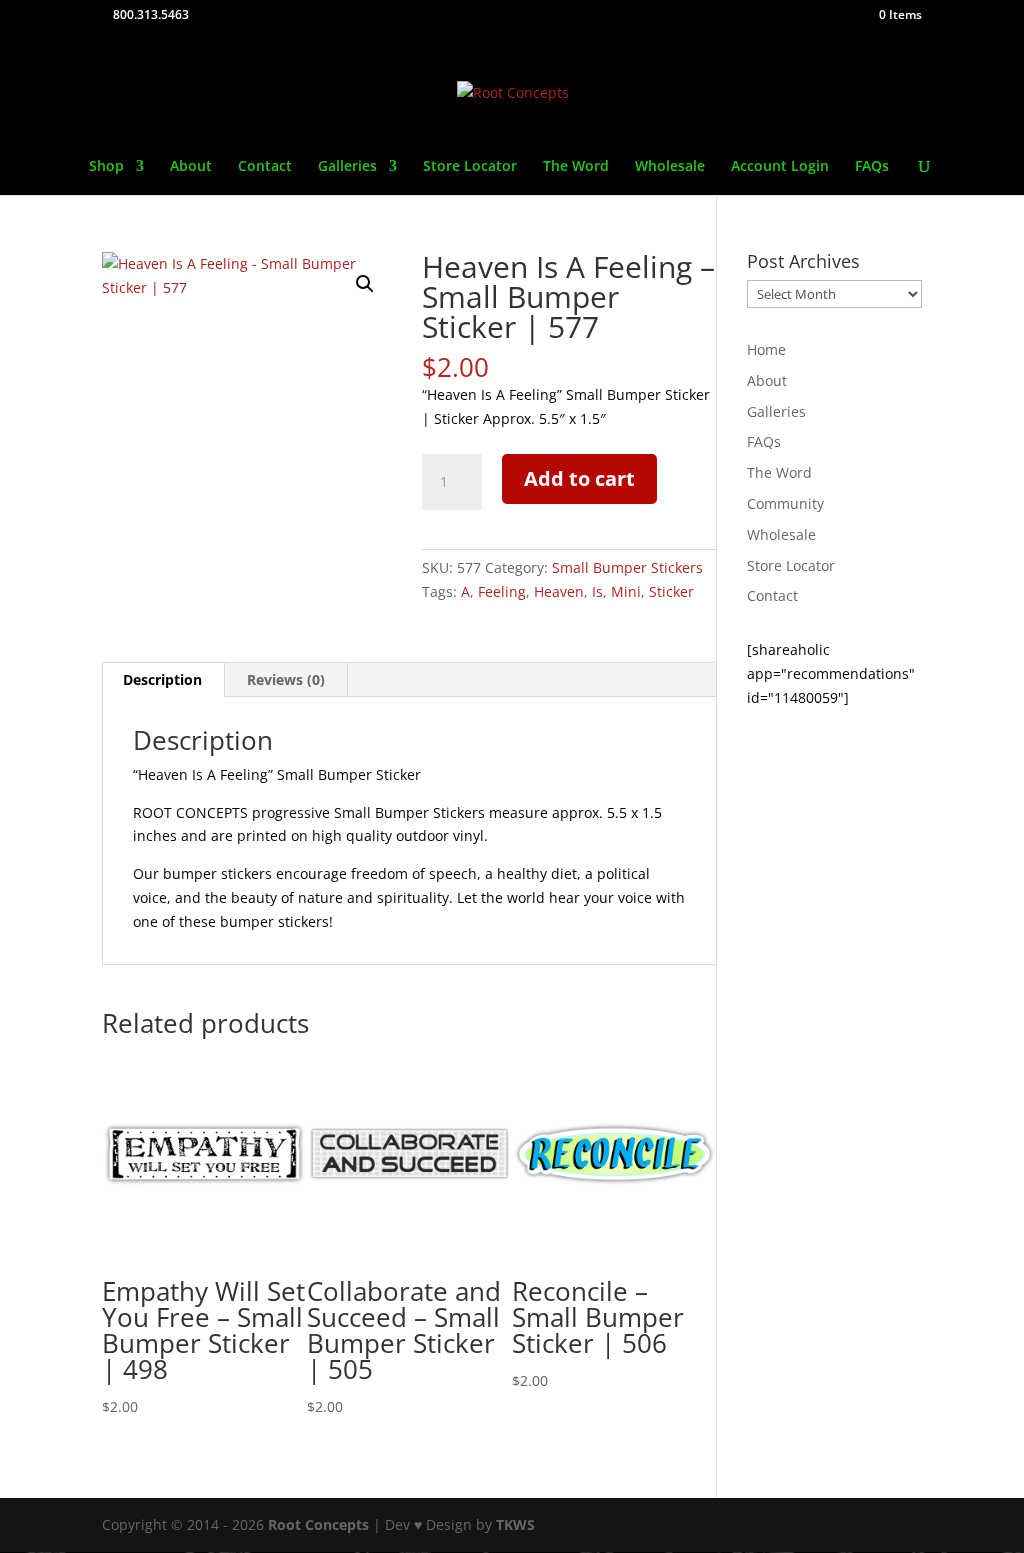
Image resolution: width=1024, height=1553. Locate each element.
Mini (626, 591)
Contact (265, 167)
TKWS (515, 1524)
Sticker (671, 591)
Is (597, 591)
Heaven (559, 591)
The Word (576, 167)
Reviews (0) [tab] (286, 679)
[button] (365, 284)
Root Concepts (318, 1524)
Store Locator (470, 167)
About (191, 167)
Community (785, 503)
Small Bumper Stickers (627, 567)
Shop (106, 167)
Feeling (502, 591)
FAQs (872, 167)
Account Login (780, 167)
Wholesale (670, 167)
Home (766, 349)
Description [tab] (162, 679)
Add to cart (579, 478)
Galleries (347, 167)
